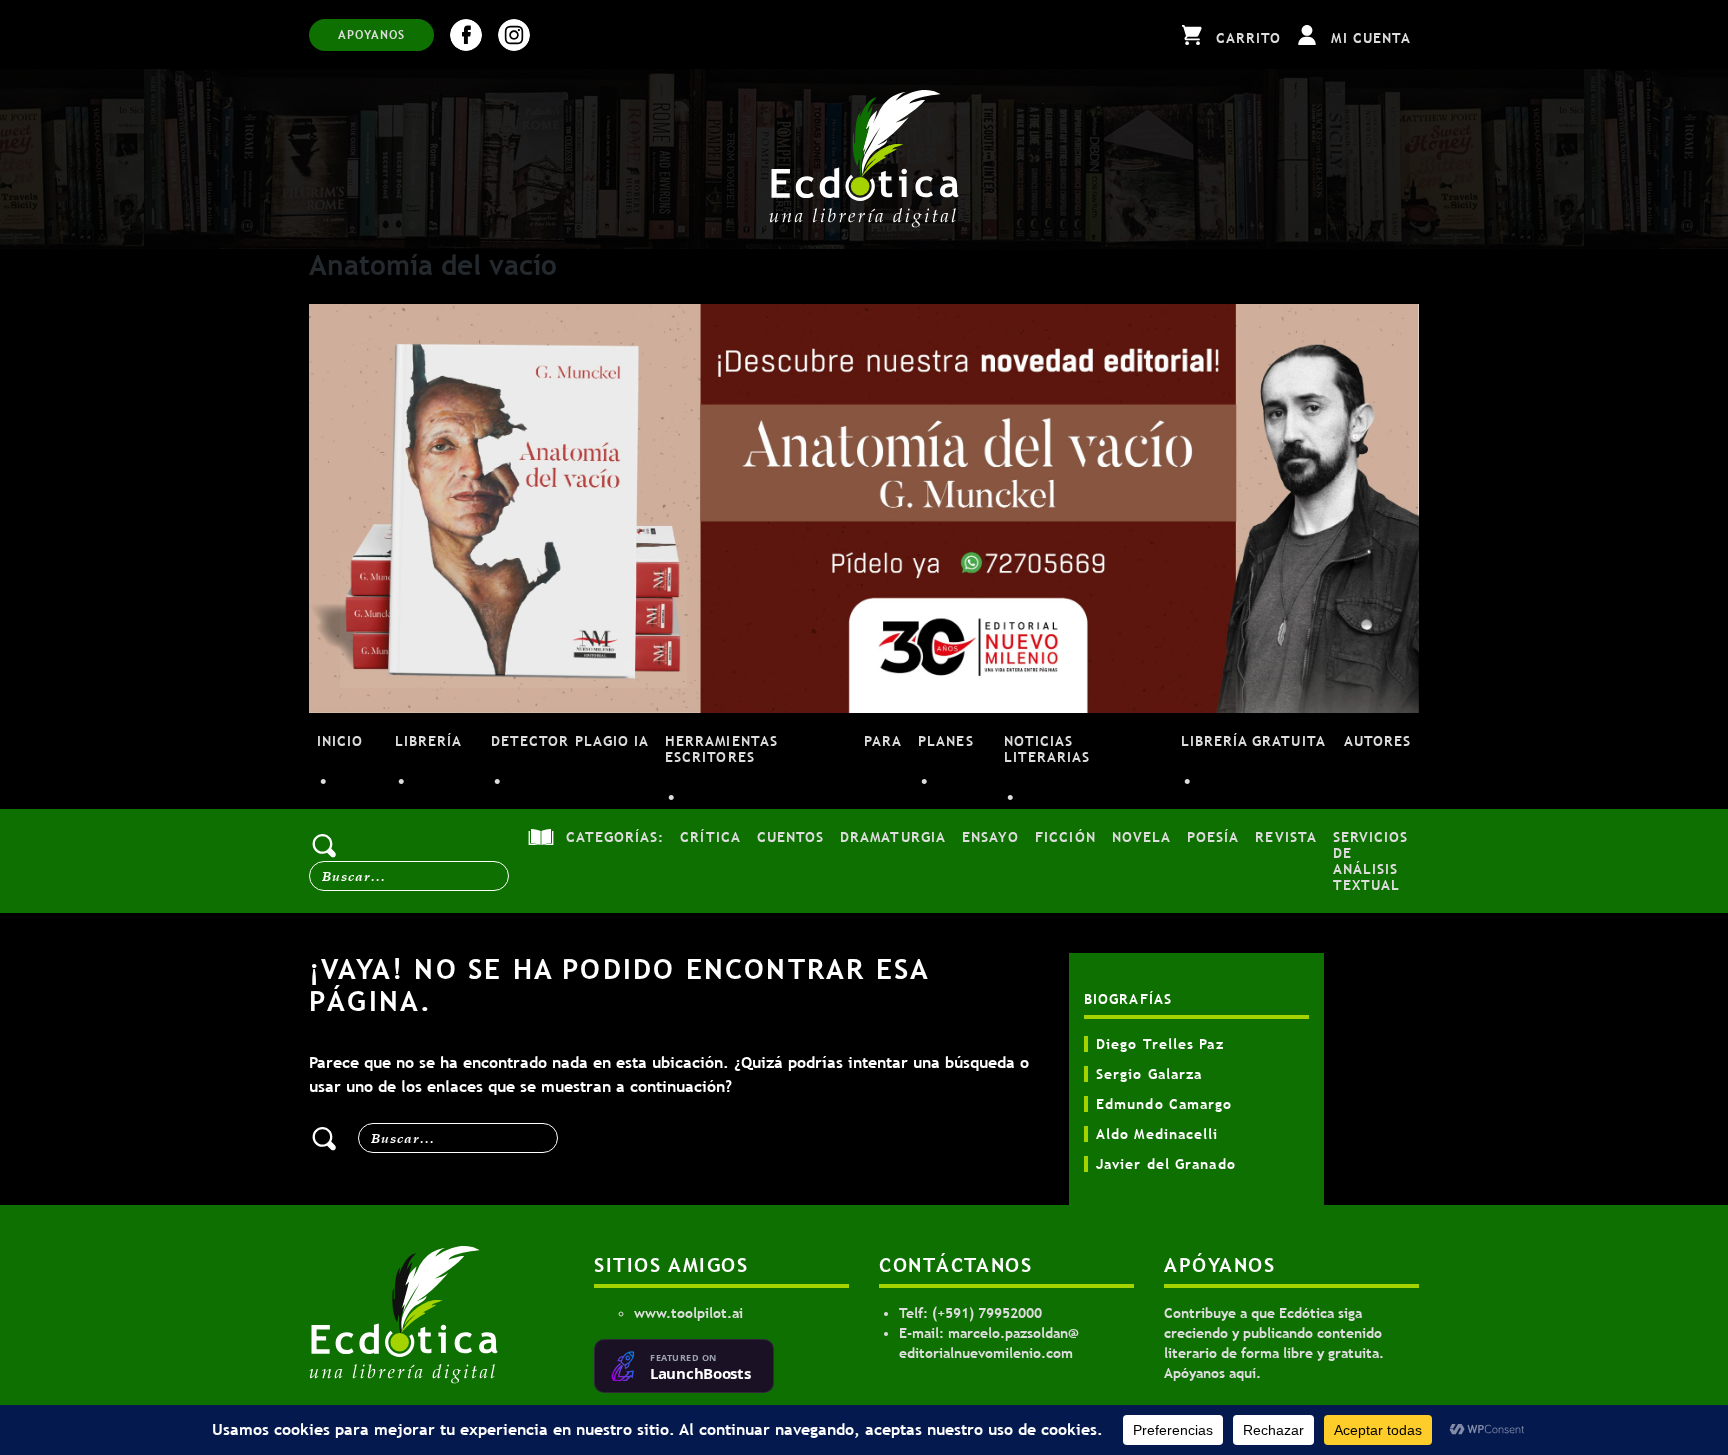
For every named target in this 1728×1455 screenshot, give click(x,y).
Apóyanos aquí (1210, 1373)
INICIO (340, 741)
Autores (1377, 741)
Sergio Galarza (1149, 1074)
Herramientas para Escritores (783, 749)
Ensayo (990, 837)
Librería (428, 741)
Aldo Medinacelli (1157, 1134)
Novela (1141, 837)
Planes (945, 741)
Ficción (1065, 837)
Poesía (1213, 837)
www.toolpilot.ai (688, 1313)
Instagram (514, 35)
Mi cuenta (1371, 38)
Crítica (710, 837)
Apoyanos (371, 35)
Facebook (466, 35)
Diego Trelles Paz (1160, 1044)
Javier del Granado (1166, 1164)
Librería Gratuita (1253, 741)
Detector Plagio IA (570, 741)
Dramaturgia (893, 837)
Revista (1285, 837)
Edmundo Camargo (1164, 1104)
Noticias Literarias (1047, 749)
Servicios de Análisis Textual (1371, 861)
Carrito (1248, 38)
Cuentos (790, 837)
